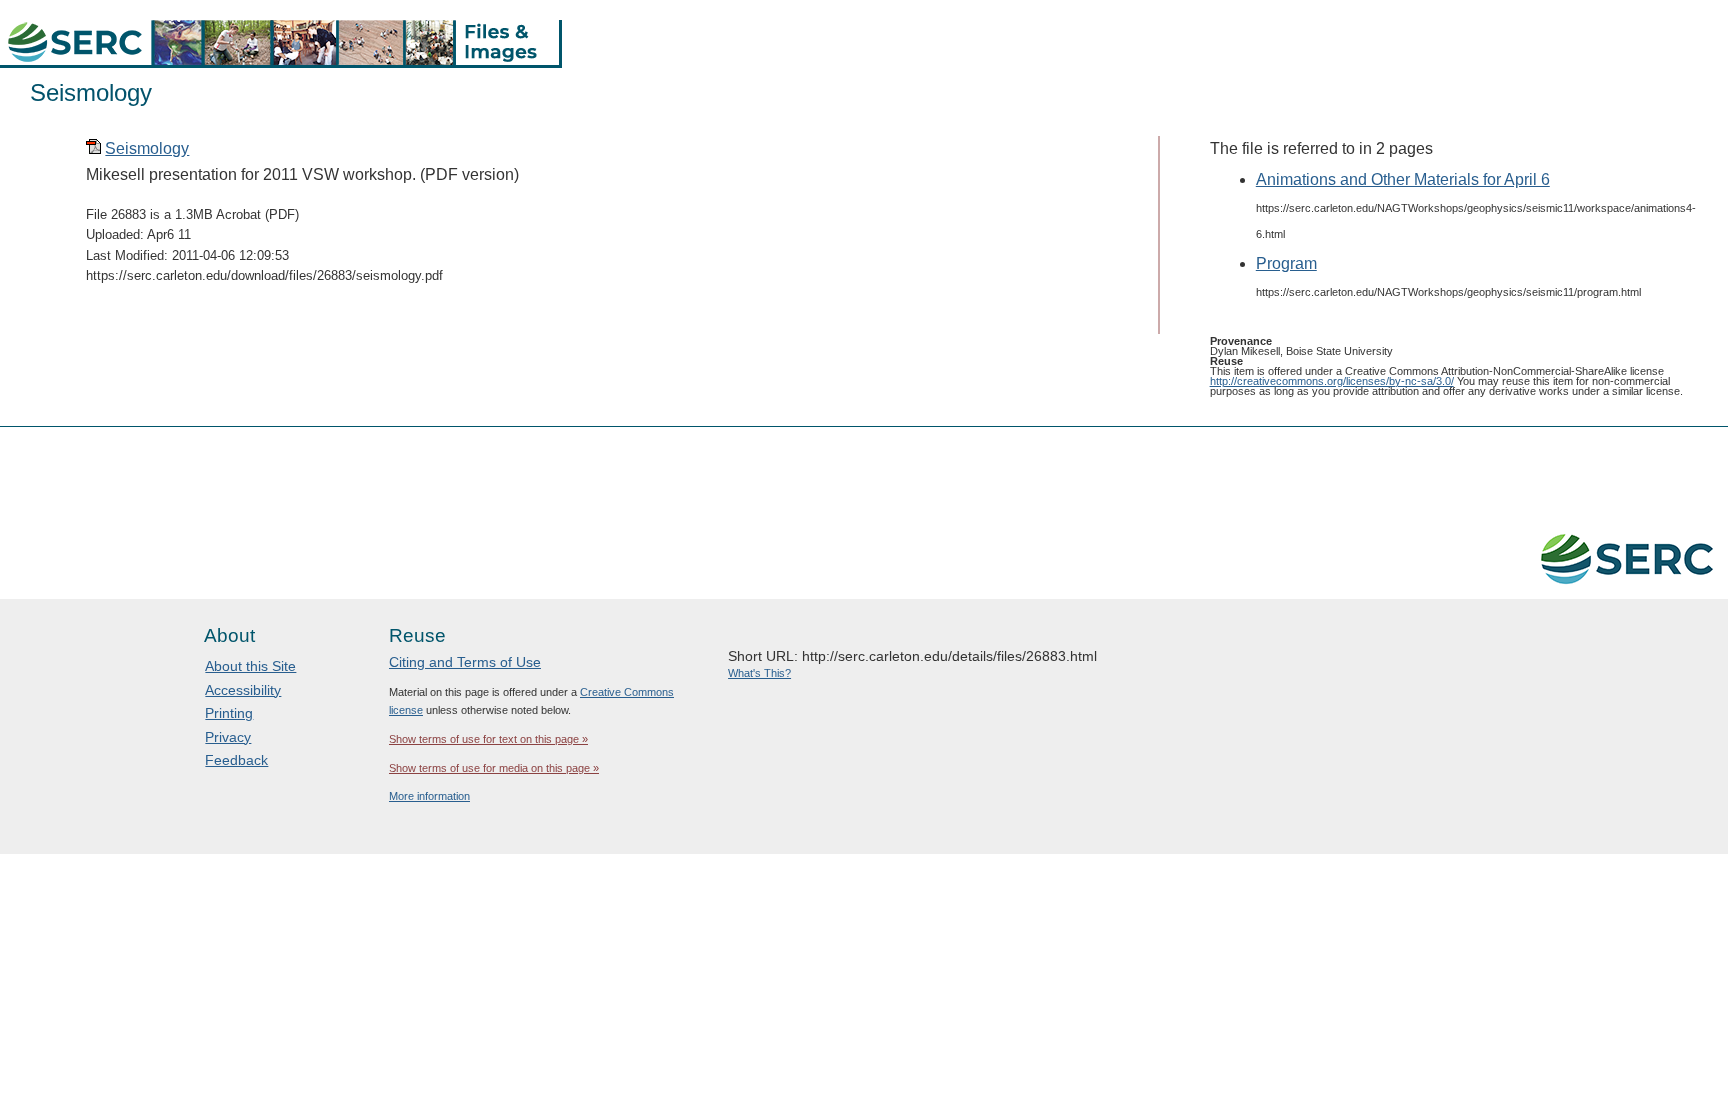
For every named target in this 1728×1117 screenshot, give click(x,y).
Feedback (236, 760)
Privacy (228, 737)
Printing (229, 713)
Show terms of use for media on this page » (494, 768)
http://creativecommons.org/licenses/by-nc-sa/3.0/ (1332, 381)
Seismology (147, 148)
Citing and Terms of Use (465, 662)
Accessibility (243, 690)
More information (429, 796)
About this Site (250, 666)
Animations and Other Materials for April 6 (1403, 179)
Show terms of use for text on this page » (488, 739)
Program (1286, 263)
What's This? (759, 673)
